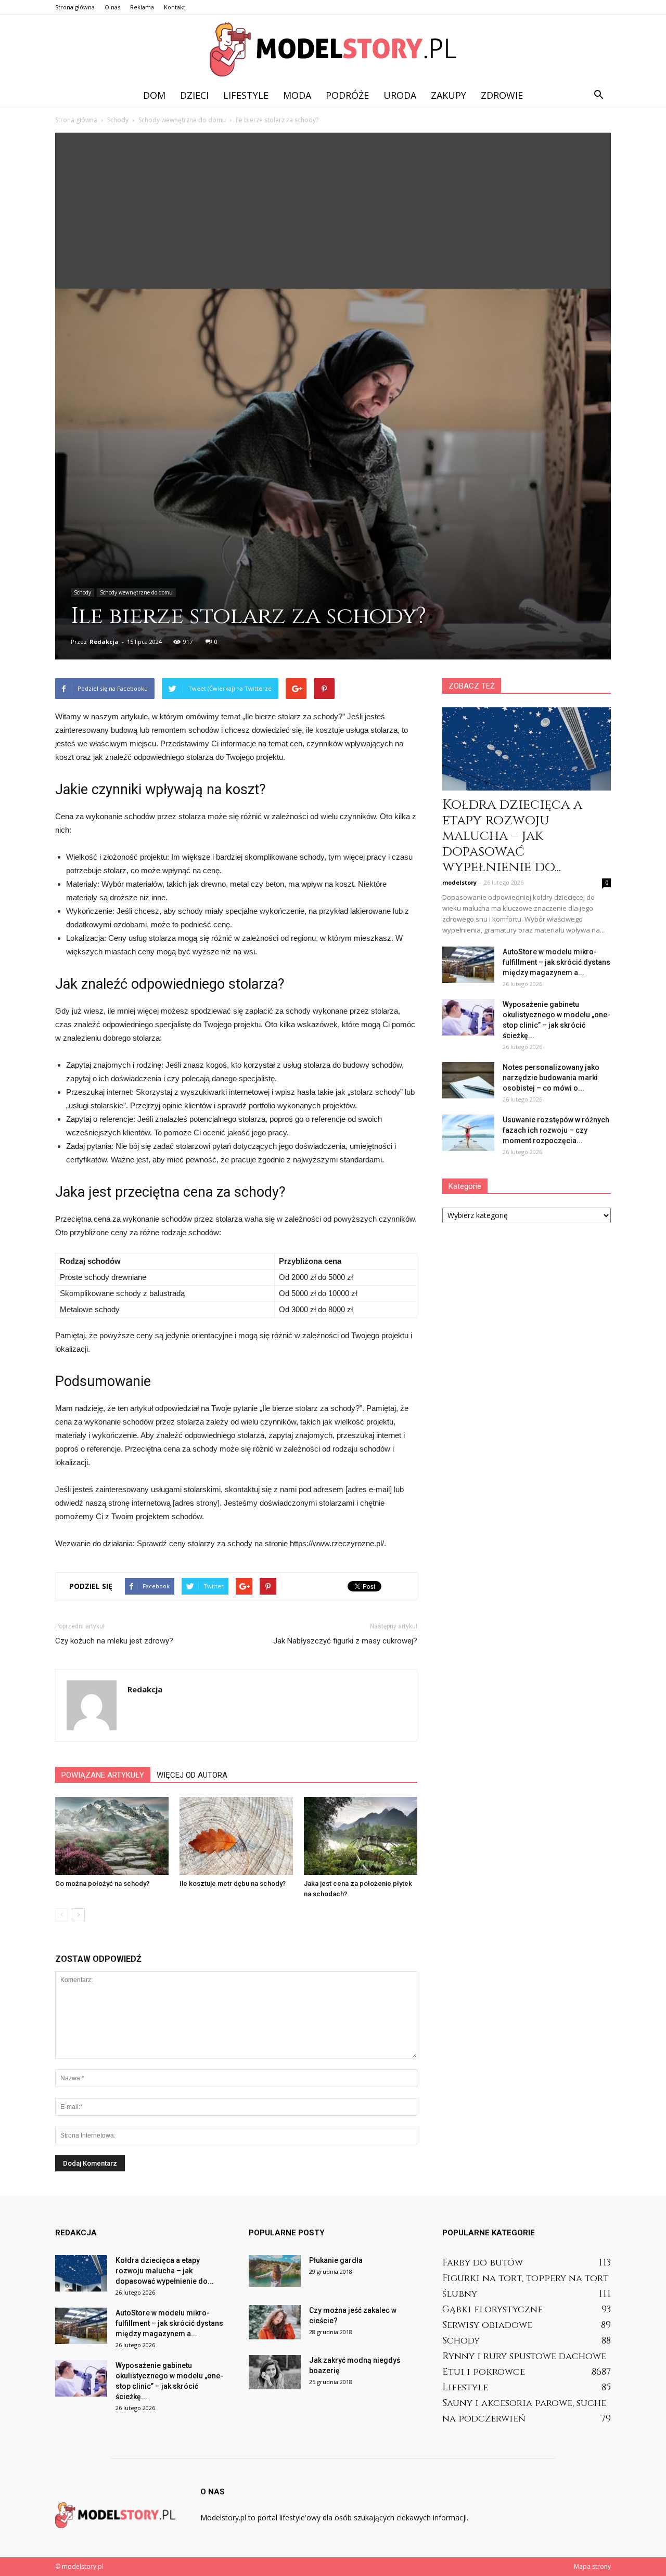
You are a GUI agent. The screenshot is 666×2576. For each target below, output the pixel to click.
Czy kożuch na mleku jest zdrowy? (114, 1641)
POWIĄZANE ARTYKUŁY (103, 1775)
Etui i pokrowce (484, 2372)
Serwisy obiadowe (487, 2325)
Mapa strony (592, 2566)
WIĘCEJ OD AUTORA (192, 1775)
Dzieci (194, 95)
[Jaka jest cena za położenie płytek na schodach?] (361, 1836)
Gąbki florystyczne (492, 2309)
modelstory (459, 882)
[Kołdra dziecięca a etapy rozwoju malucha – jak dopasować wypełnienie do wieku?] (527, 749)
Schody (82, 592)
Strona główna (75, 7)
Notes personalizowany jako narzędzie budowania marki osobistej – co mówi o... (551, 1078)
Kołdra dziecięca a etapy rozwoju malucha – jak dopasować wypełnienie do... (512, 836)
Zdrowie (502, 95)
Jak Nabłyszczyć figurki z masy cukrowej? (345, 1641)
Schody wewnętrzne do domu (136, 592)
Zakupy (449, 95)
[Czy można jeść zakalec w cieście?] (275, 2322)
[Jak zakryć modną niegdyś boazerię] (275, 2372)
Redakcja (104, 642)
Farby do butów (483, 2263)
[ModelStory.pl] (333, 49)
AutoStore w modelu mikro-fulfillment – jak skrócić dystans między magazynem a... (556, 962)
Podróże (347, 95)
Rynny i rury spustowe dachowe (524, 2356)
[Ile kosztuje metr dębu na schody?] (236, 1836)
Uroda (400, 95)
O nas (112, 7)
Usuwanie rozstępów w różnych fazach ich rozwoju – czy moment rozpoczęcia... (556, 1130)
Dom (154, 95)
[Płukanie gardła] (275, 2271)
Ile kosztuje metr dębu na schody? (233, 1884)
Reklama (142, 7)
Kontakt (175, 7)
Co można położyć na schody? (102, 1884)
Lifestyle (246, 95)
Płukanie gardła (336, 2260)
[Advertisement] (333, 211)
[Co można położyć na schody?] (112, 1836)
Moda (297, 95)
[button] (598, 95)
